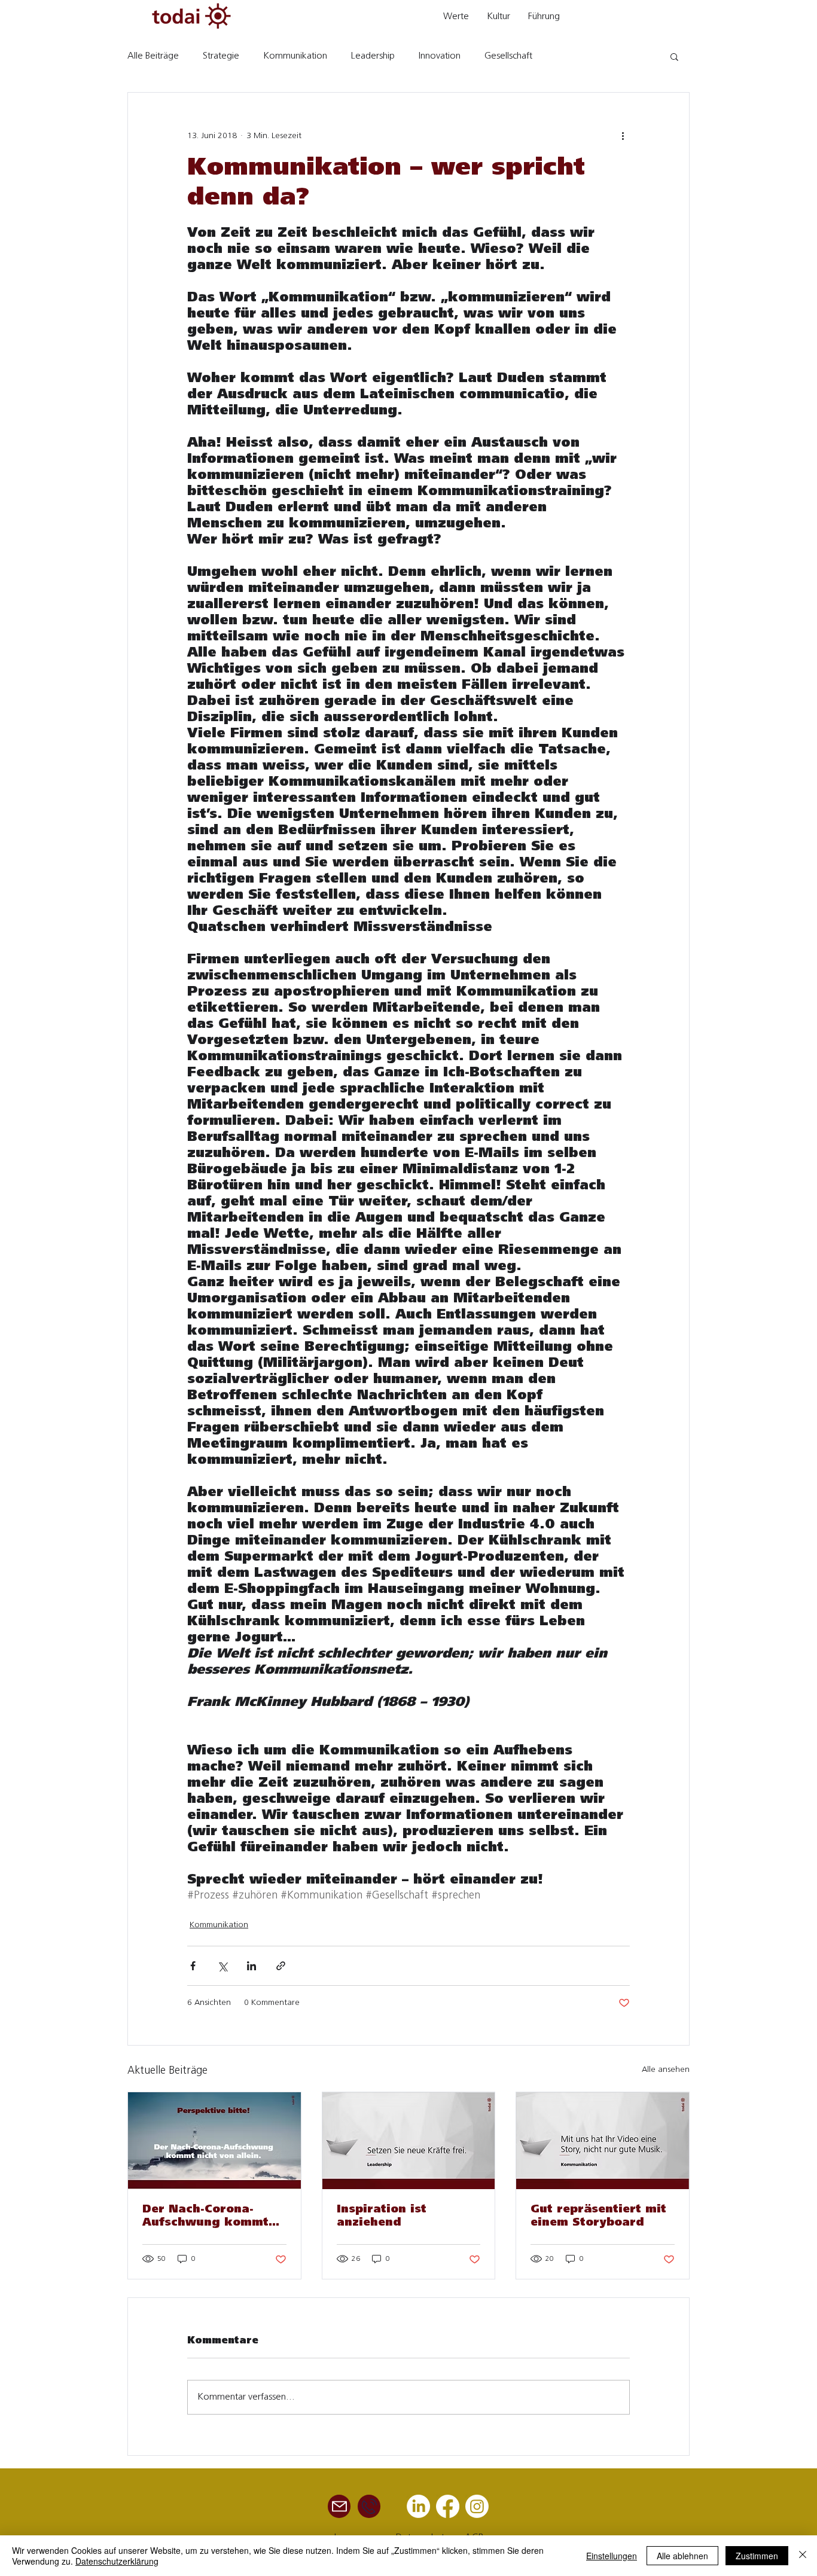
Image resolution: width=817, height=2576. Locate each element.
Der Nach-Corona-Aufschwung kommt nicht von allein (205, 2217)
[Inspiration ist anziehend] (409, 2141)
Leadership (373, 56)
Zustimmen (757, 2556)
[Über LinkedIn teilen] (251, 1966)
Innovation (440, 56)
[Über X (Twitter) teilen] (222, 1966)
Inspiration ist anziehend (382, 2217)
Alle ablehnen (682, 2556)
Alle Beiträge (153, 56)
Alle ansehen (666, 2070)
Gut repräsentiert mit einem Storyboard (598, 2217)
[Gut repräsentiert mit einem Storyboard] (603, 2141)
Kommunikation (295, 56)
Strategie (221, 56)
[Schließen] (803, 2556)
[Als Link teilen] (281, 1966)
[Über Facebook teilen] (193, 1966)
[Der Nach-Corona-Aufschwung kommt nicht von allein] (214, 2141)
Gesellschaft (508, 56)
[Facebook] (448, 2506)
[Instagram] (477, 2506)
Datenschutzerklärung (117, 2561)
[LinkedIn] (418, 2506)
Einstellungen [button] (612, 2556)
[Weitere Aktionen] (623, 136)
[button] (674, 56)
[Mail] (339, 2506)
